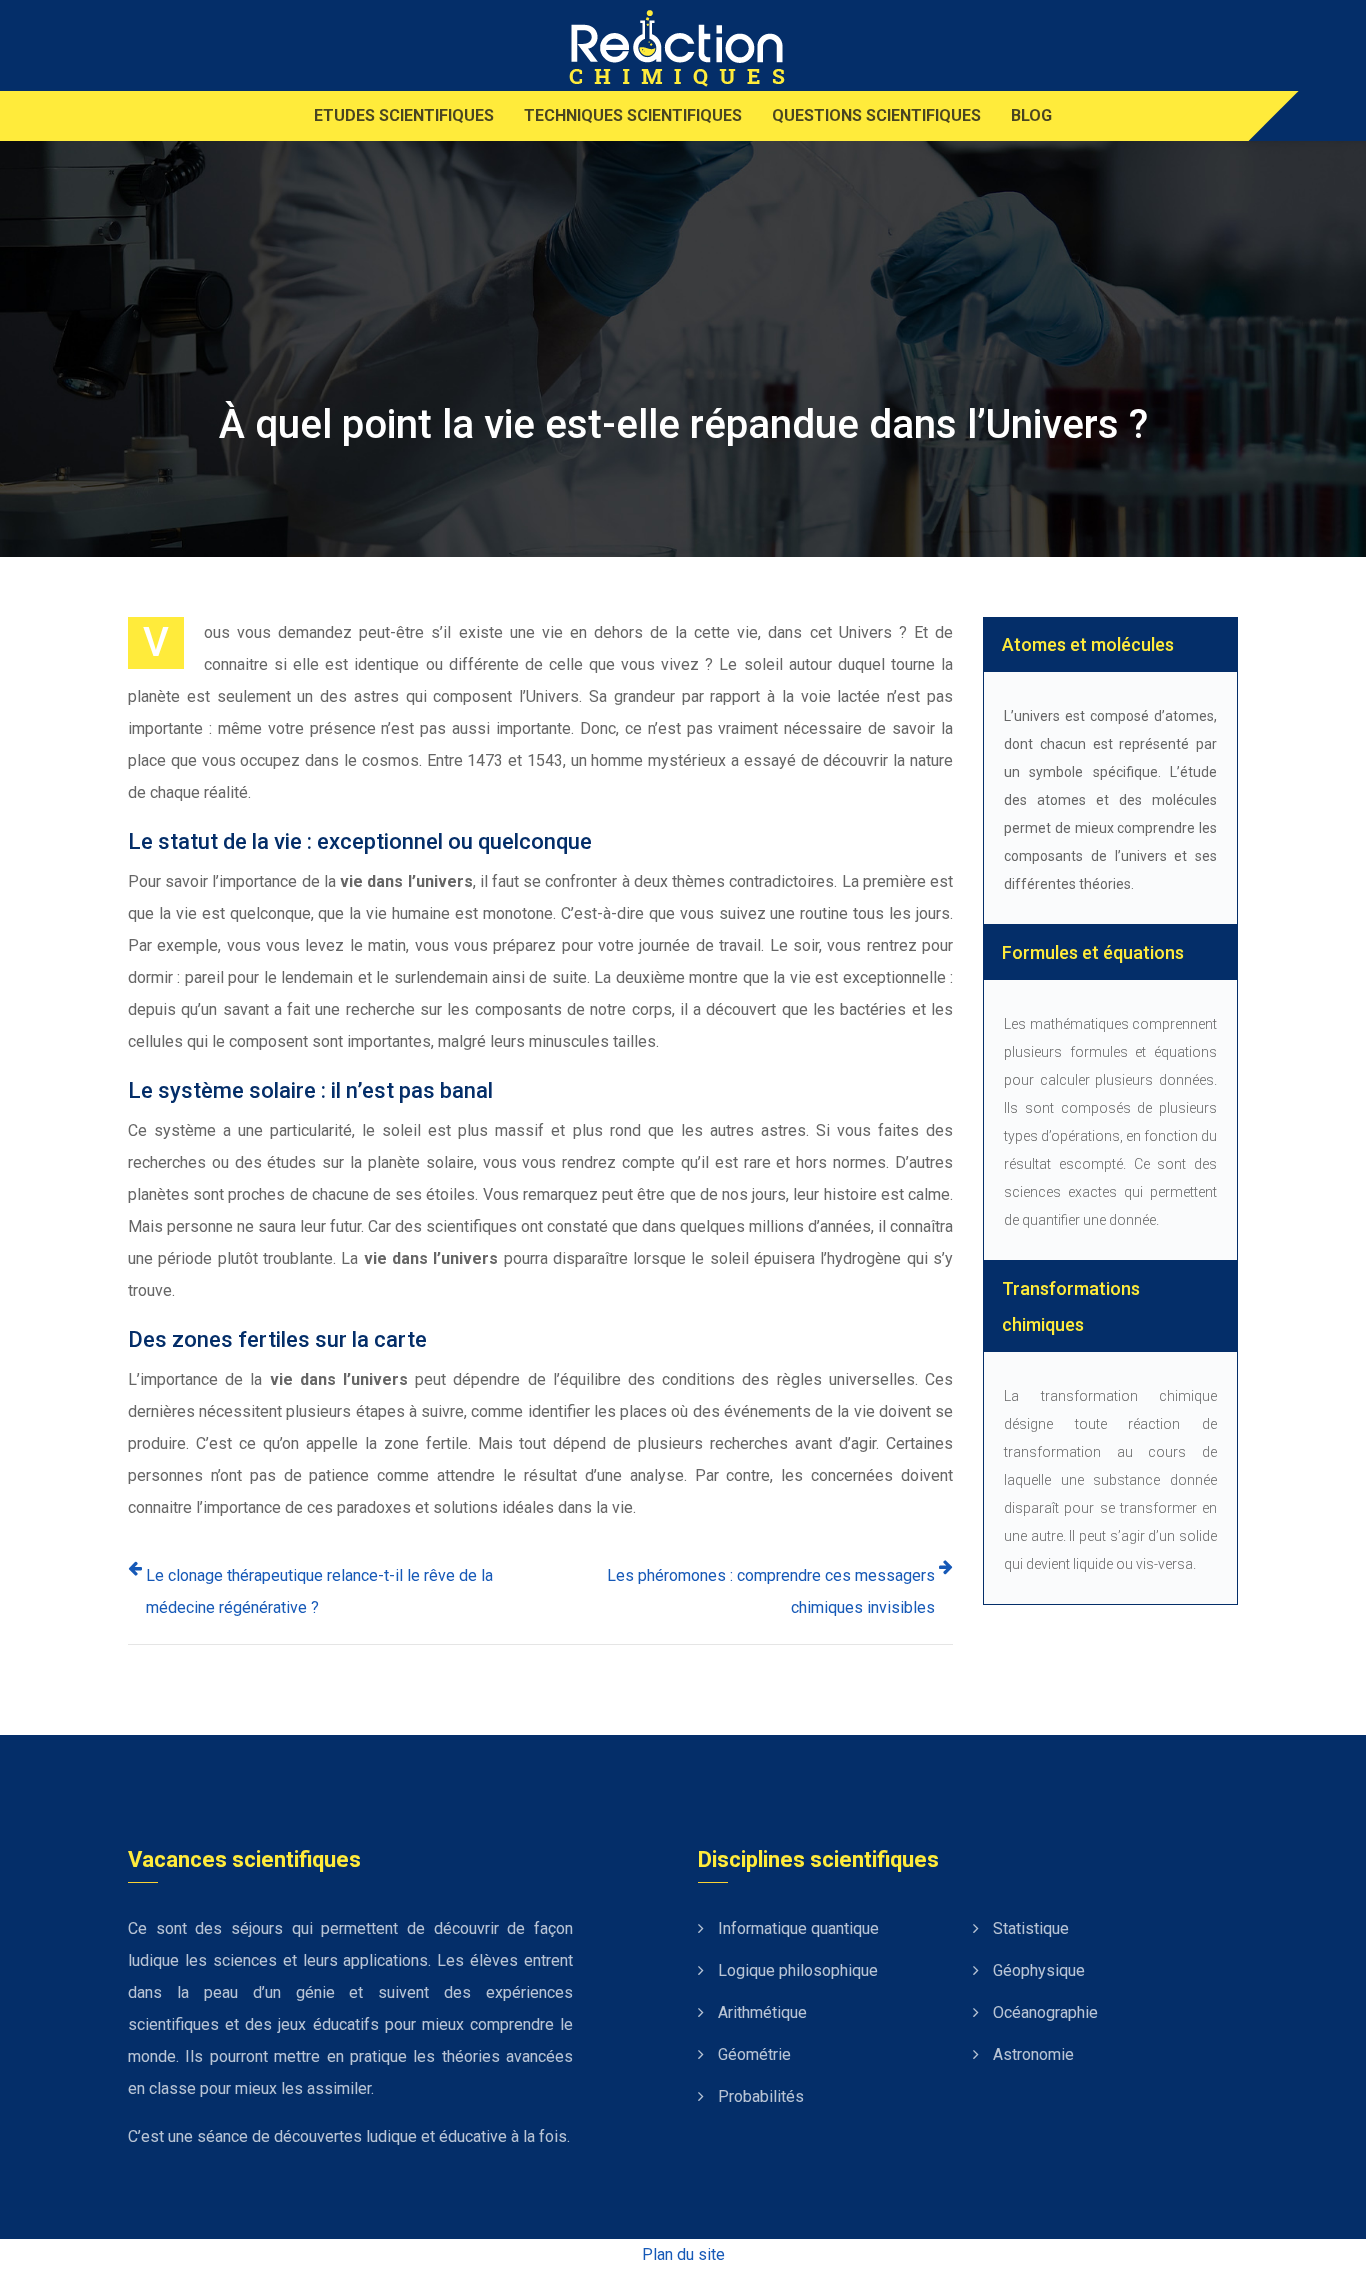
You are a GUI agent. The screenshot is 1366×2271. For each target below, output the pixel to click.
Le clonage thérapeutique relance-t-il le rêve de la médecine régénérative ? (319, 1591)
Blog (1031, 115)
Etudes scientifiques (404, 115)
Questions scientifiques (876, 115)
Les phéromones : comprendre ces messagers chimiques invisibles (771, 1591)
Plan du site (683, 2254)
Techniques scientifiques (633, 115)
